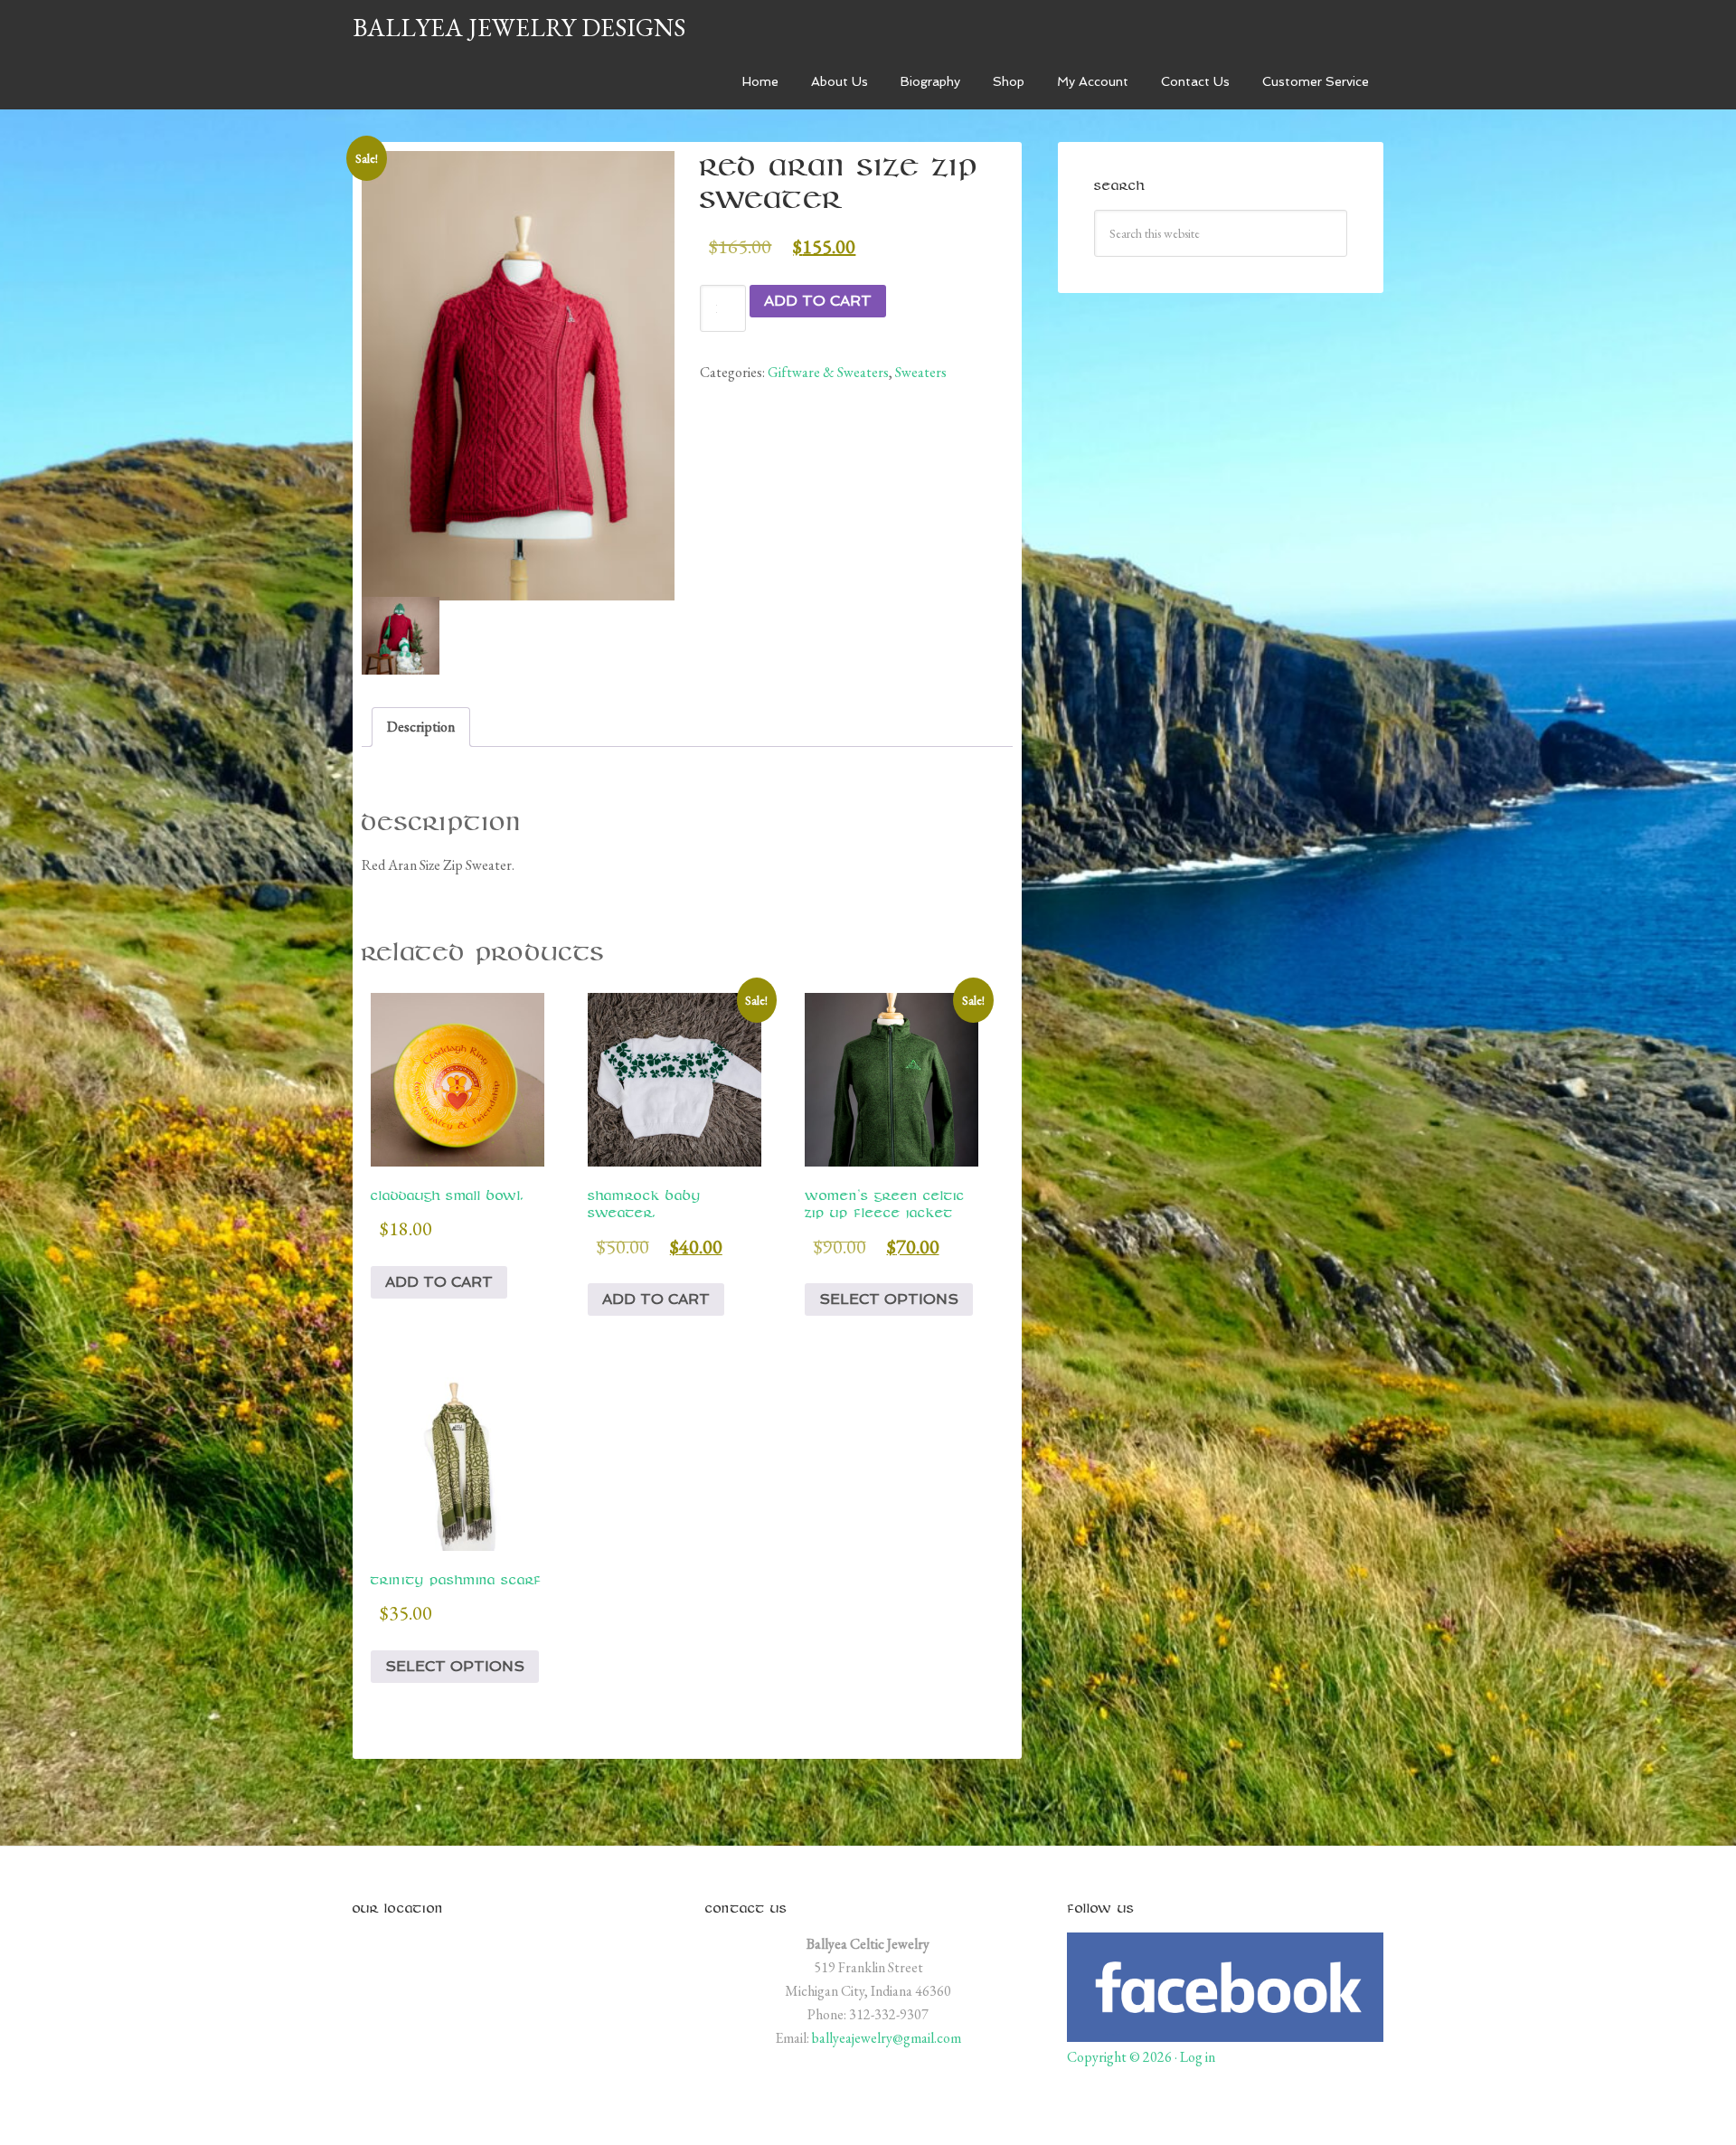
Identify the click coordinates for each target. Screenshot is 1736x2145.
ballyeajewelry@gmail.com (887, 2038)
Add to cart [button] (439, 1282)
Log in (1198, 2057)
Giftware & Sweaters (828, 372)
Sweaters (921, 372)
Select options (889, 1299)
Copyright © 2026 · (1123, 2057)
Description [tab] (421, 727)
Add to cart (818, 301)
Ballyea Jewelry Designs (519, 27)
